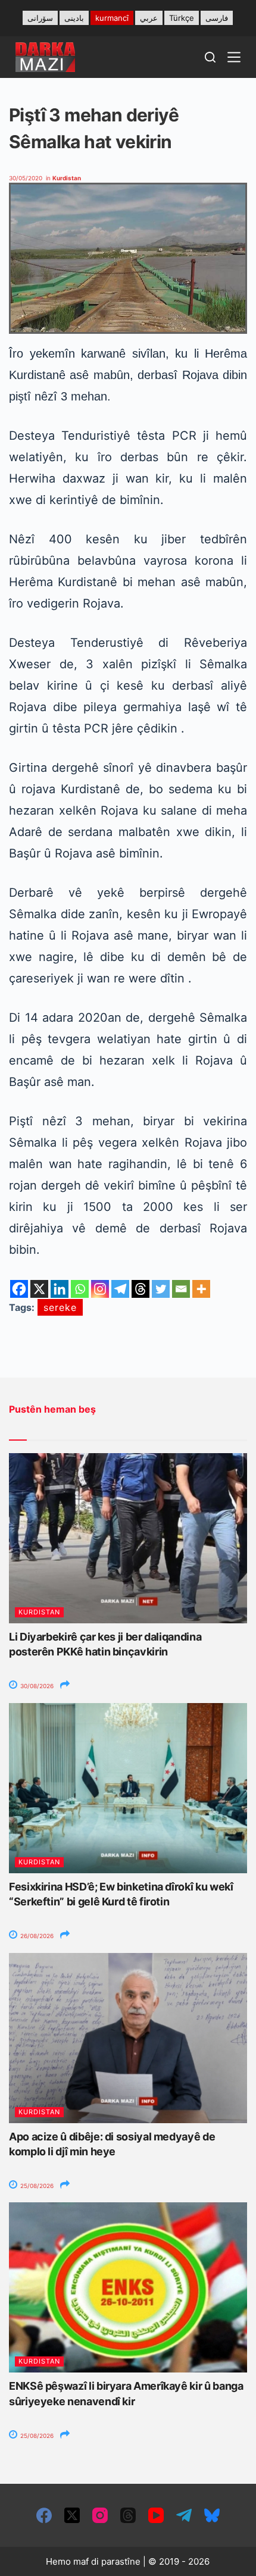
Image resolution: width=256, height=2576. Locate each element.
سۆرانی (40, 18)
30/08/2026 (36, 1686)
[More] (201, 1289)
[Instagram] (100, 1289)
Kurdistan (67, 178)
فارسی (217, 18)
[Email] (181, 1289)
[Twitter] (161, 1289)
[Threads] (141, 1289)
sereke (60, 1307)
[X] (39, 1289)
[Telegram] (120, 1289)
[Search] (210, 57)
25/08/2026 (36, 2186)
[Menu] (234, 57)
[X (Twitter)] (72, 2515)
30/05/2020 (26, 178)
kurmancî (112, 18)
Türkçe (182, 18)
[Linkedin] (60, 1289)
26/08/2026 (36, 1936)
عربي (149, 18)
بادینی (74, 18)
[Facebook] (19, 1289)
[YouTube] (156, 2515)
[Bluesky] (212, 2515)
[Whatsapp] (80, 1289)
